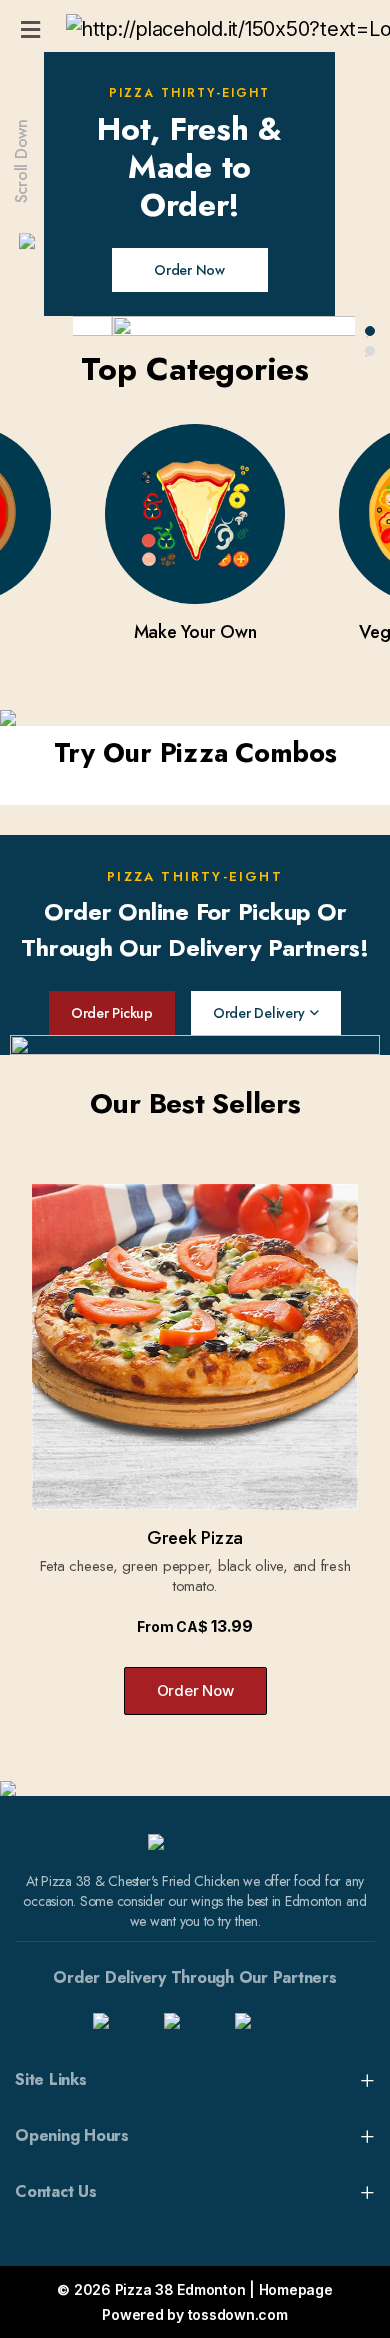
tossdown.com (238, 2314)
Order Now (189, 270)
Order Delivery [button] (259, 1013)
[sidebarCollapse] (30, 26)
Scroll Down (21, 161)
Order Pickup (112, 1013)
